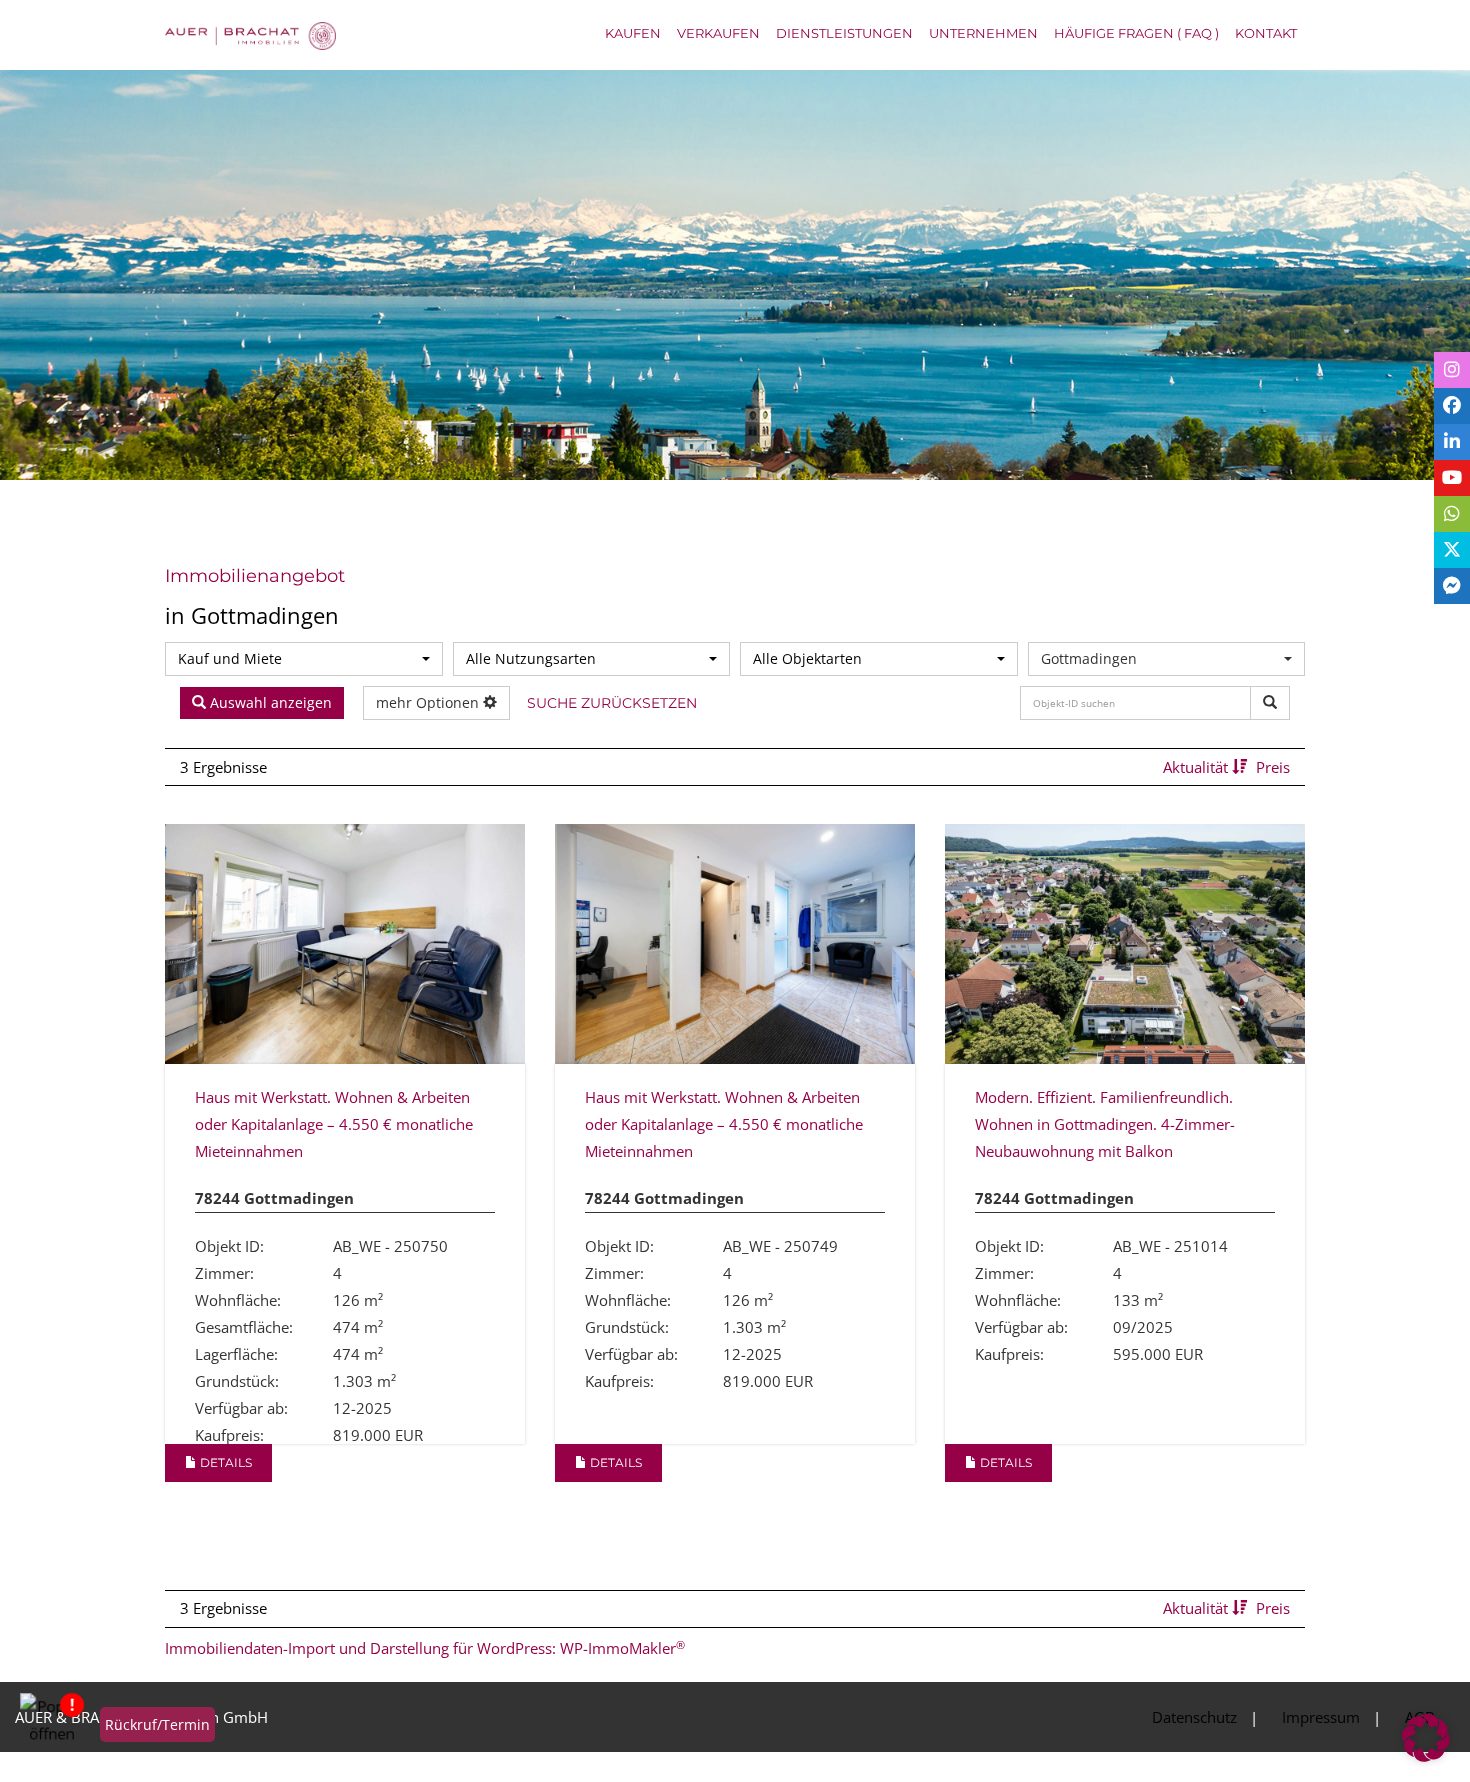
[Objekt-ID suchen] (1270, 703)
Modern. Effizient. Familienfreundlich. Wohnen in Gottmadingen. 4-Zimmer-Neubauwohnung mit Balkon (1105, 1133)
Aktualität (1197, 776)
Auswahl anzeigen (269, 707)
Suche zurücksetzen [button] (600, 713)
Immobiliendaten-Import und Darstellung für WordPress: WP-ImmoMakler (425, 1667)
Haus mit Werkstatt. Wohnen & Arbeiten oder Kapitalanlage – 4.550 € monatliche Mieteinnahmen (334, 1133)
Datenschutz (1194, 1736)
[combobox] (304, 659)
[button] (1426, 1738)
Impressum (1321, 1736)
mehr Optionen (429, 707)
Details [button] (224, 1481)
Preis (1273, 776)
